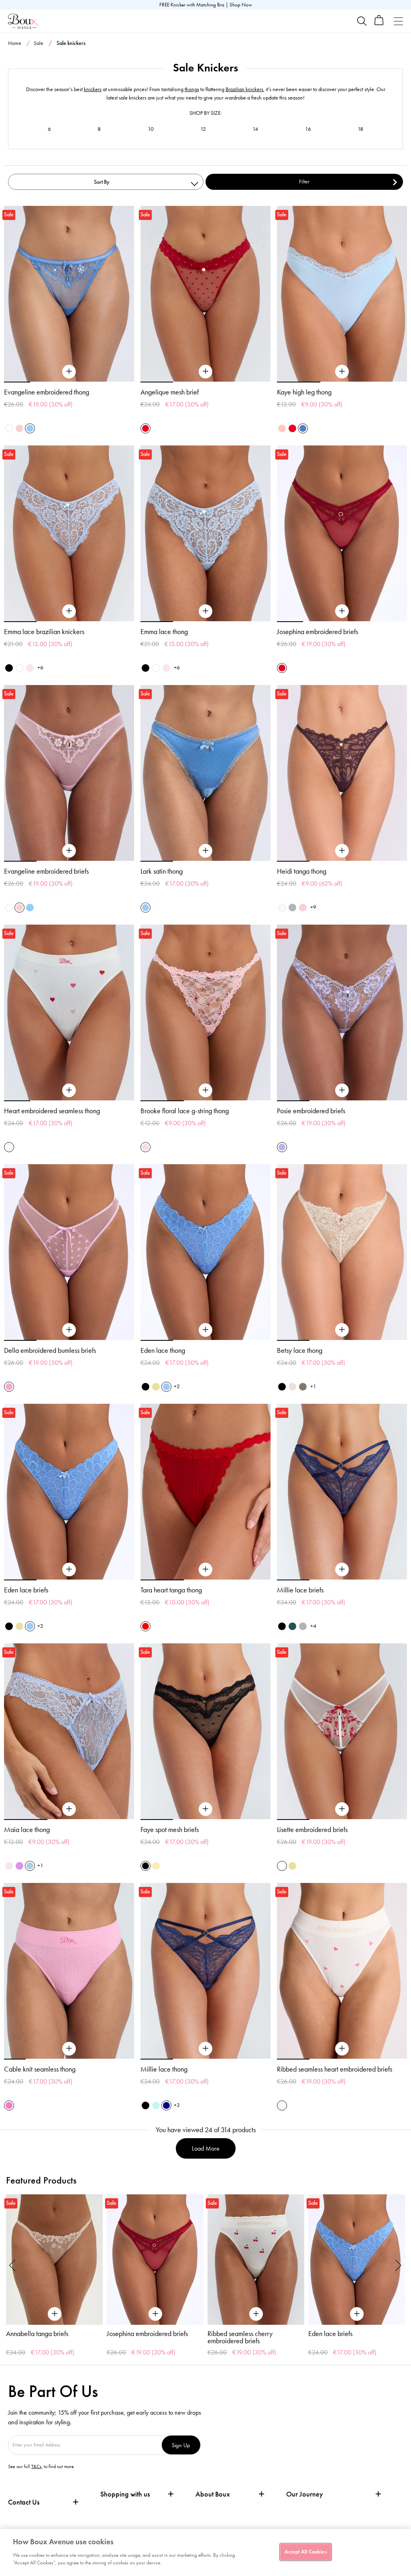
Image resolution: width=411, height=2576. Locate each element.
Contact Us (24, 2502)
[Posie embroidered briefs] (342, 1090)
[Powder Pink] (145, 1147)
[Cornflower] (30, 428)
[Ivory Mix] (9, 1147)
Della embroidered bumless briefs (50, 1350)
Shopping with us (125, 2494)
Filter (304, 182)
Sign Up (181, 2445)
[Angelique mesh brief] (205, 372)
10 (151, 129)
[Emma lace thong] (205, 611)
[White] (9, 428)
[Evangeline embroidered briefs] (69, 851)
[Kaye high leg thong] (342, 372)
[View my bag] (379, 23)
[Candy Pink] (9, 2105)
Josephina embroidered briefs (317, 632)
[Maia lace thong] (69, 1809)
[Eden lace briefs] (69, 1570)
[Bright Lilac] (19, 1866)
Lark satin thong (162, 871)
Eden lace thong (163, 1350)
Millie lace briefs (300, 1590)
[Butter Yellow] (156, 1387)
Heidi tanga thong (302, 871)
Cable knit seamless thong (40, 2069)
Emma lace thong (164, 632)
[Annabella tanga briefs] (54, 2260)
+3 (177, 2105)
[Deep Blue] (166, 2105)
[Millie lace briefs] (342, 1570)
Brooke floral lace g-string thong (185, 1111)
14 (255, 129)
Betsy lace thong (300, 1350)
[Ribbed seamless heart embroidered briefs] (342, 2049)
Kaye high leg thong (304, 392)
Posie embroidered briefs (311, 1111)
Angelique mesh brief (170, 392)
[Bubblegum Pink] (9, 1387)
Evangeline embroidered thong (47, 392)
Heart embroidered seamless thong (52, 1111)
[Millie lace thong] (205, 2049)
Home (15, 43)
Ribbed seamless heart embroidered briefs (335, 2069)
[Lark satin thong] (205, 851)
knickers (93, 89)
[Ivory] (282, 908)
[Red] (145, 1626)
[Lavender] (282, 1147)
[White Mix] (282, 1866)
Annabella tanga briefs (37, 2334)
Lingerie (350, 59)
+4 (313, 1626)
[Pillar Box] (145, 428)
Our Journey (305, 2494)
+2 (177, 1386)
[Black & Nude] (145, 1387)
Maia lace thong (27, 1830)
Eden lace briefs (26, 1590)
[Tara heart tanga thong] (205, 1570)
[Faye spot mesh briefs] (205, 1809)
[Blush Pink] (30, 668)
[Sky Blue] (156, 2105)
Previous (12, 2265)
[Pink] (282, 428)
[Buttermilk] (156, 1866)
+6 (40, 668)
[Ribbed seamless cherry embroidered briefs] (256, 2260)
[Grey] (292, 908)
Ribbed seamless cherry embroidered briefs (240, 2337)
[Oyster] (292, 1387)
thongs (192, 89)
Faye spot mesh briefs (170, 1830)
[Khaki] (303, 1387)
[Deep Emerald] (292, 1626)
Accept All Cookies (305, 2552)
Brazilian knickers (244, 89)
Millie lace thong (164, 2069)
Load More (206, 2148)
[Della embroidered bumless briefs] (69, 1330)
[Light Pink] (19, 428)
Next (399, 2265)
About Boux (213, 2494)
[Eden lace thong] (205, 1330)
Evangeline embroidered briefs (46, 871)
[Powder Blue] (30, 1866)
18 (360, 129)
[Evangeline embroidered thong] (69, 372)
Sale (39, 43)
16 (308, 129)
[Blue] (303, 428)
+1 (313, 1386)
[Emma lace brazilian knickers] (69, 611)
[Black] (9, 668)
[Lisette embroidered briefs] (342, 1809)
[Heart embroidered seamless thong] (69, 1090)
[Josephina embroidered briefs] (342, 611)
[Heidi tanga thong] (342, 851)
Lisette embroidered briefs (312, 1830)
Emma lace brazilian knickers (44, 632)
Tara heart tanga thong (171, 1590)
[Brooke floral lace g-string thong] (205, 1090)
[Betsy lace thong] (342, 1330)
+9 (313, 907)
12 (203, 129)
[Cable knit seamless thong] (69, 2049)
